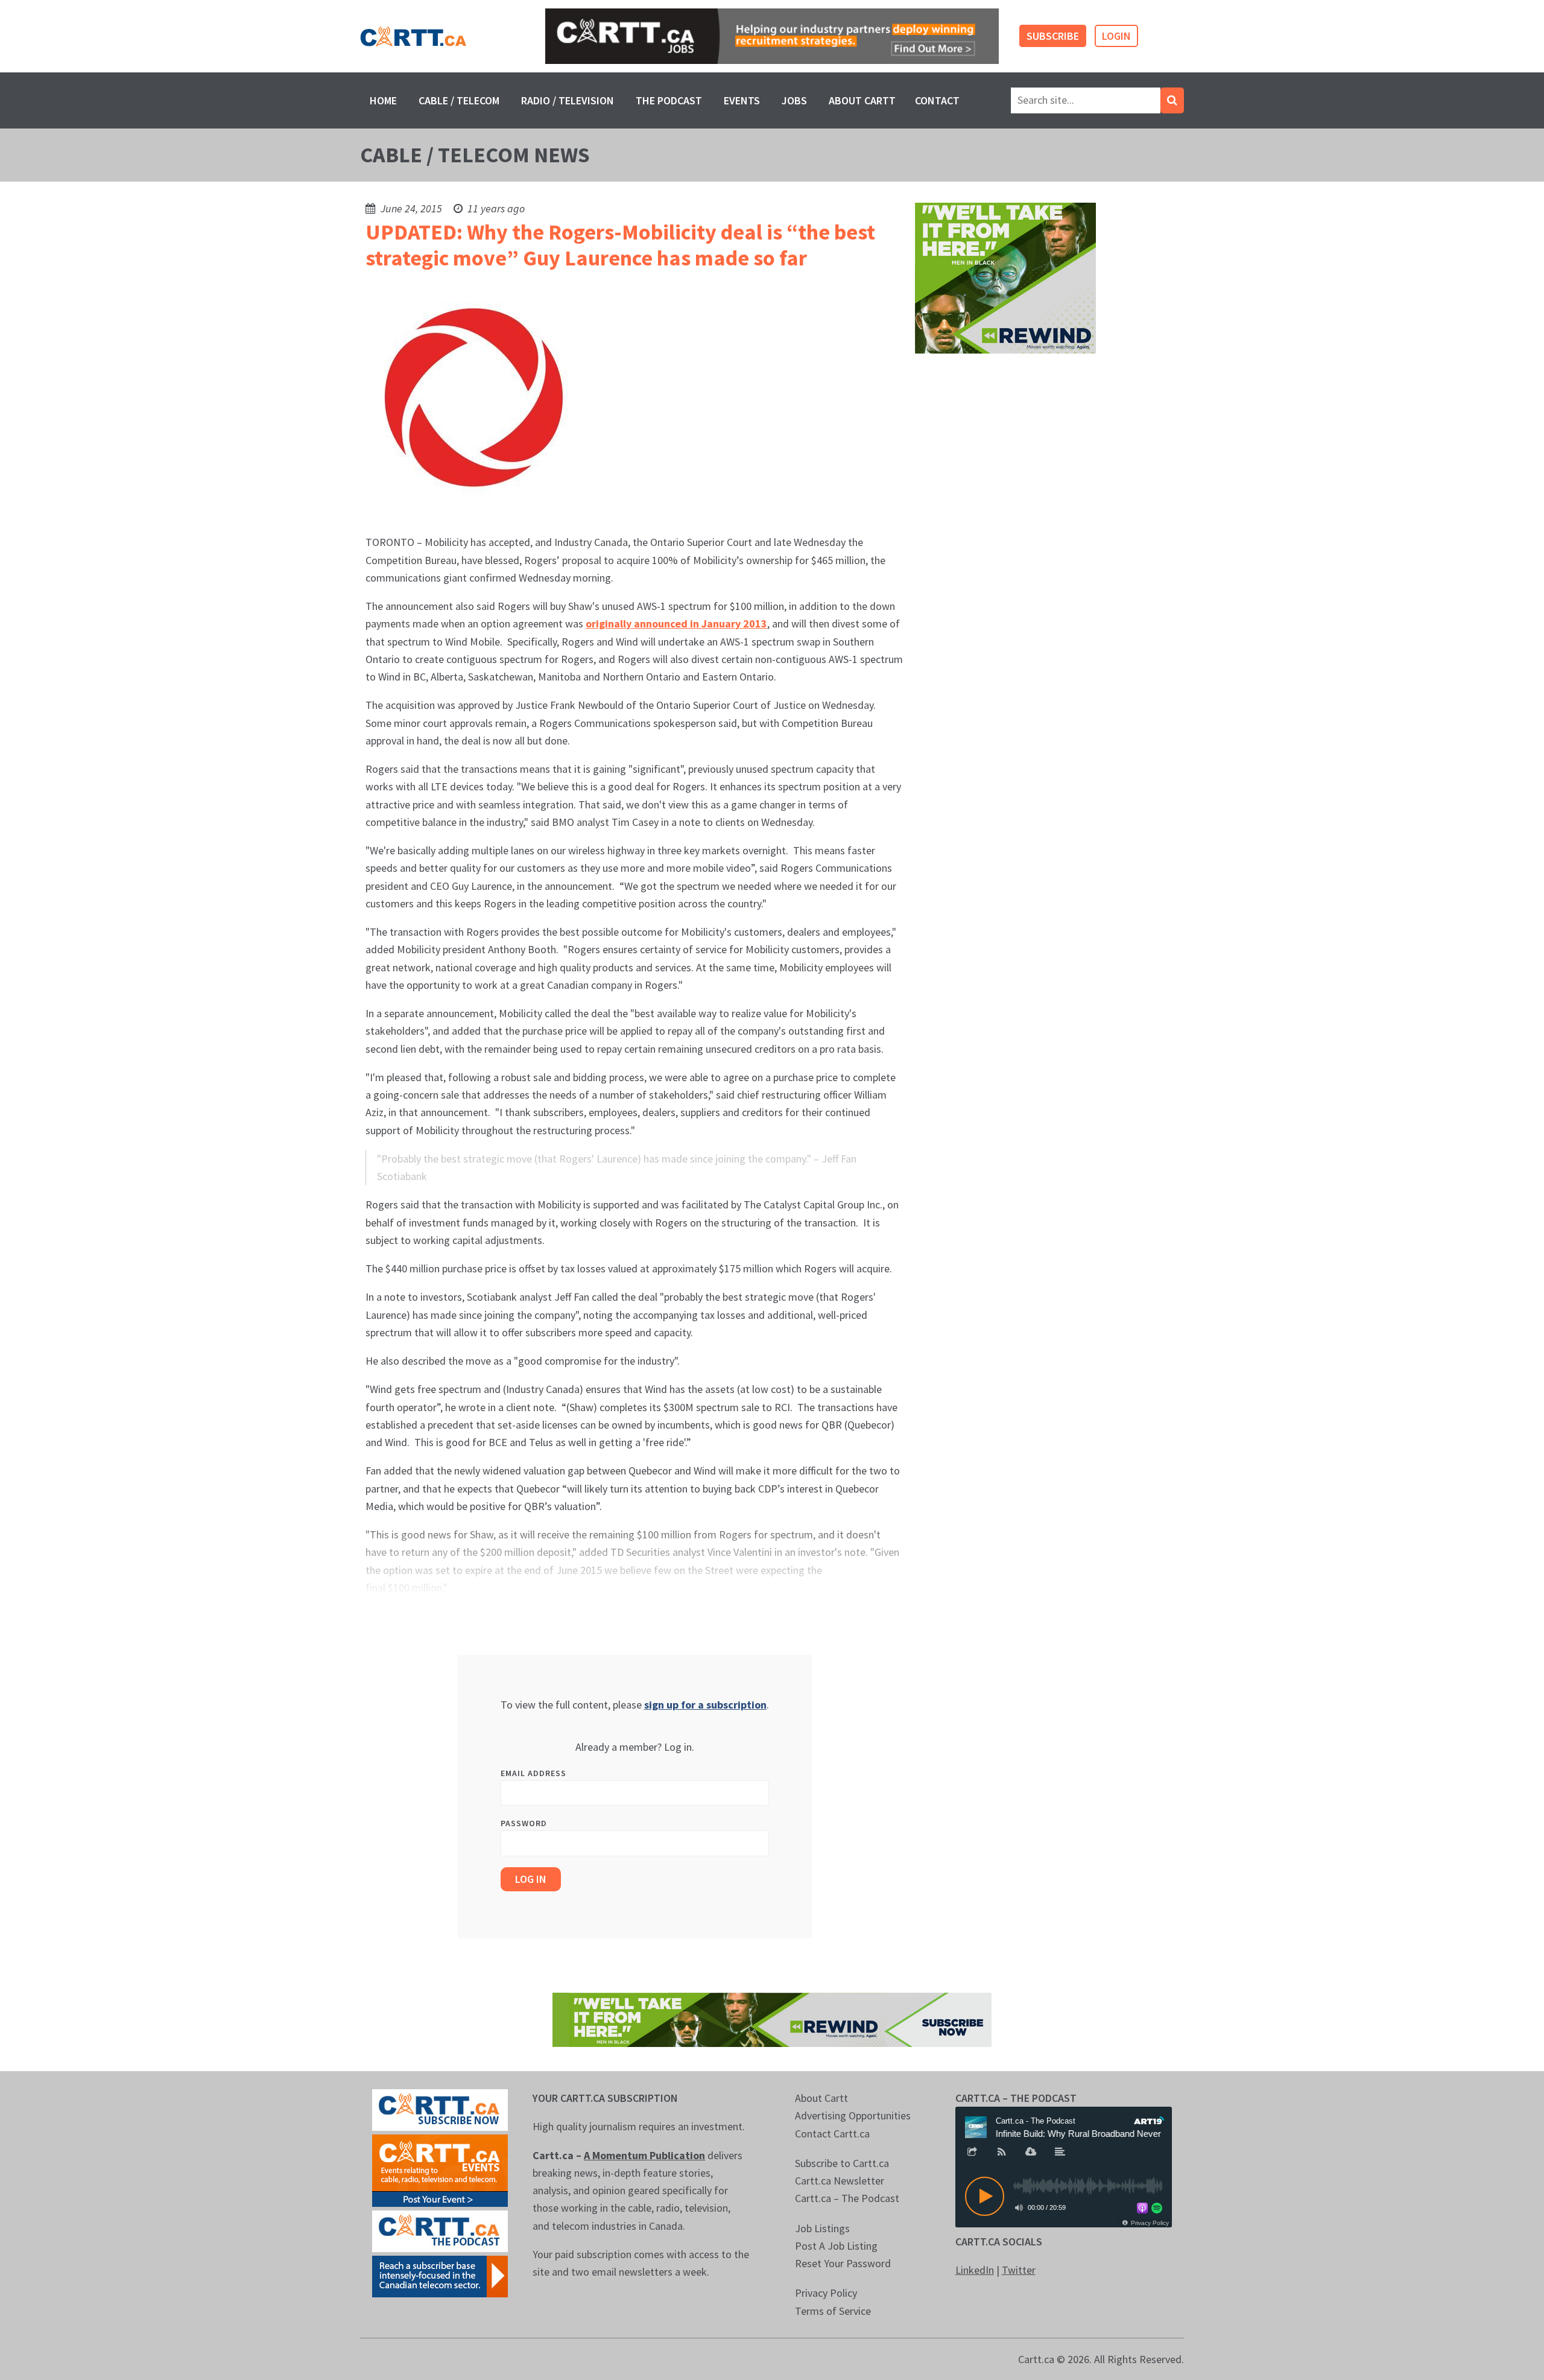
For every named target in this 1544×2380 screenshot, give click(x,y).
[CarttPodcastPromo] (440, 2230)
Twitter (1019, 2270)
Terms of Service (833, 2311)
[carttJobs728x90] (772, 36)
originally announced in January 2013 (676, 624)
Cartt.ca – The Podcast (847, 2198)
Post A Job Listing (836, 2246)
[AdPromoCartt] (440, 2275)
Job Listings (822, 2228)
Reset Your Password (843, 2263)
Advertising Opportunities (853, 2115)
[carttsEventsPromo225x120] (440, 2169)
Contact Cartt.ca (832, 2134)
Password (524, 1823)
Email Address (533, 1773)
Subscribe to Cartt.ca (842, 2163)
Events (742, 100)
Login (1116, 36)
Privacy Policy (826, 2293)
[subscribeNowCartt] (440, 2109)
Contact (937, 100)
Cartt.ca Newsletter (840, 2181)
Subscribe (1053, 36)
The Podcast (669, 100)
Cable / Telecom (459, 100)
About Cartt (862, 100)
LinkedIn (975, 2270)
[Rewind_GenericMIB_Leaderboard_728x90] (772, 2018)
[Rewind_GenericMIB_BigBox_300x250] (1005, 277)
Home (383, 100)
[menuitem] (383, 100)
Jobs (794, 100)
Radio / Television (568, 100)
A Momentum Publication (644, 2155)
